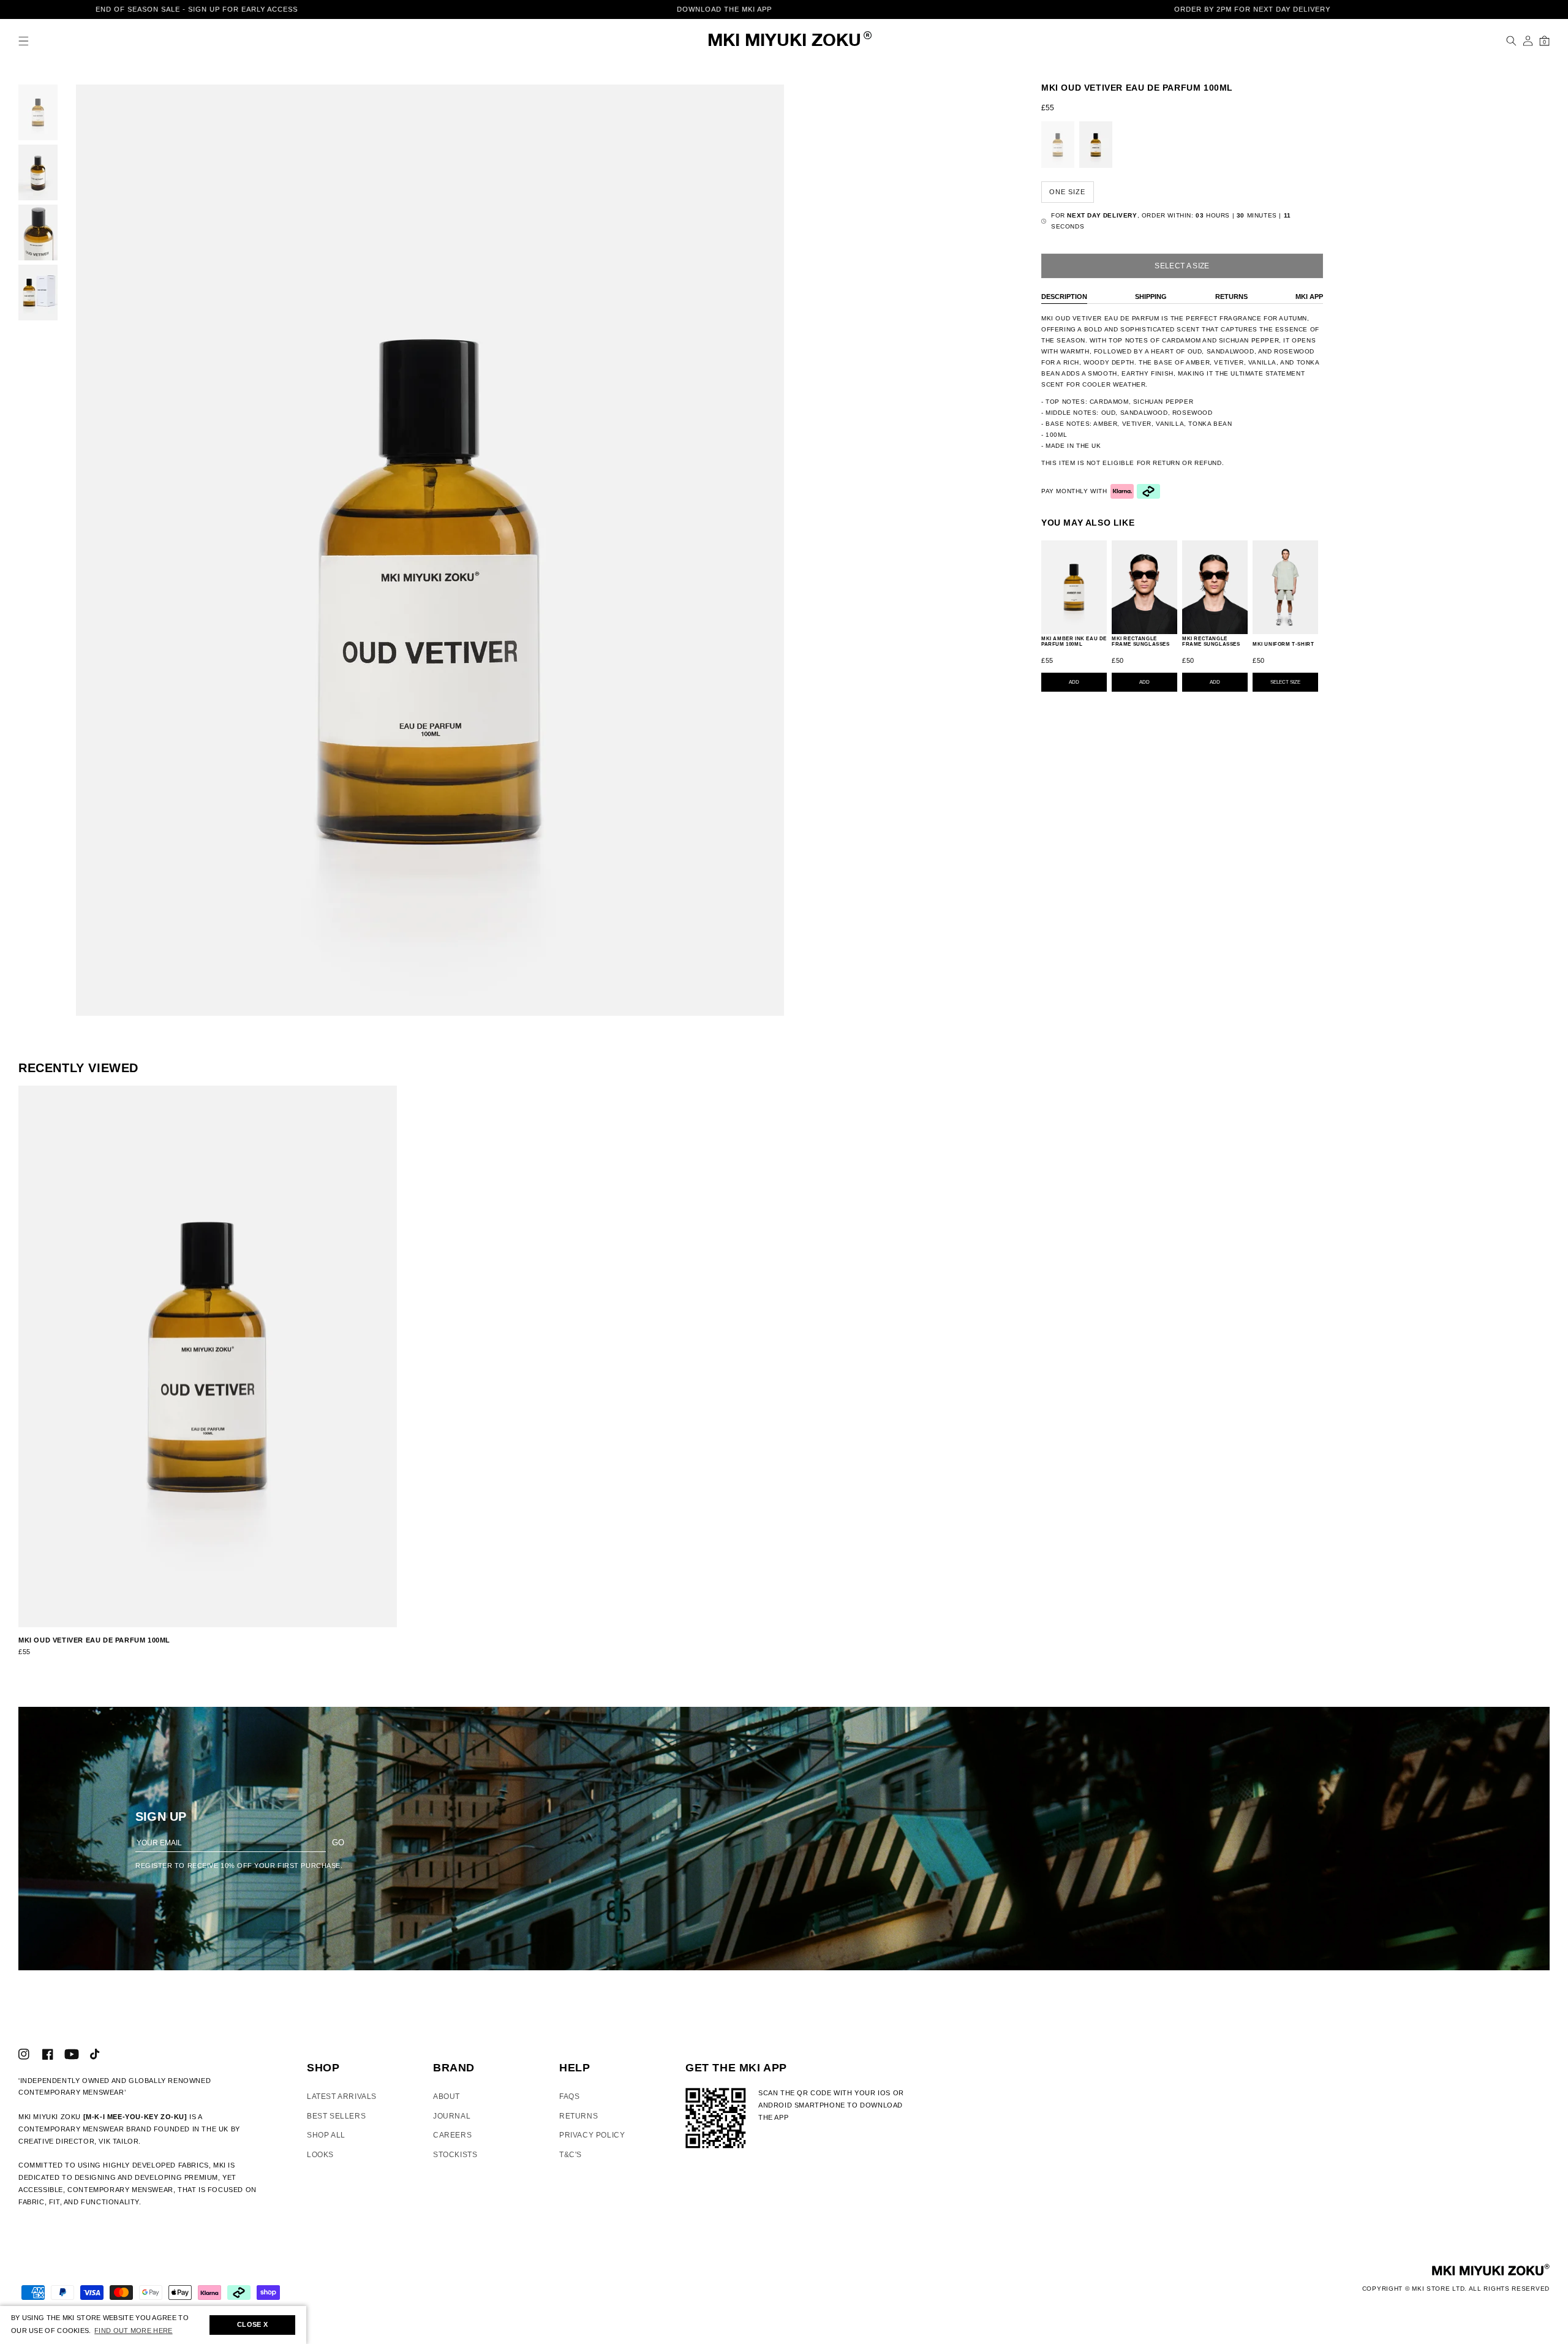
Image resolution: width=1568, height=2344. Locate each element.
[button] (24, 41)
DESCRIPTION (1064, 297)
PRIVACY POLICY (592, 2135)
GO (338, 1843)
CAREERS (452, 2135)
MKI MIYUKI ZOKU (784, 41)
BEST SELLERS (336, 2116)
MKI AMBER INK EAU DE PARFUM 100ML (1074, 642)
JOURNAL (452, 2116)
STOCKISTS (455, 2155)
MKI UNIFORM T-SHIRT (1283, 644)
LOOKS (320, 2155)
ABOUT (447, 2096)
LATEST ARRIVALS (342, 2096)
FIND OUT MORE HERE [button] (133, 2331)
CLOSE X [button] (252, 2324)
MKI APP (1309, 297)
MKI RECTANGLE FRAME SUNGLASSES (1141, 642)
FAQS (569, 2096)
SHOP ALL (326, 2135)
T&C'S (571, 2155)
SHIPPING (1151, 297)
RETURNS (1231, 297)
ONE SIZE (1067, 192)
